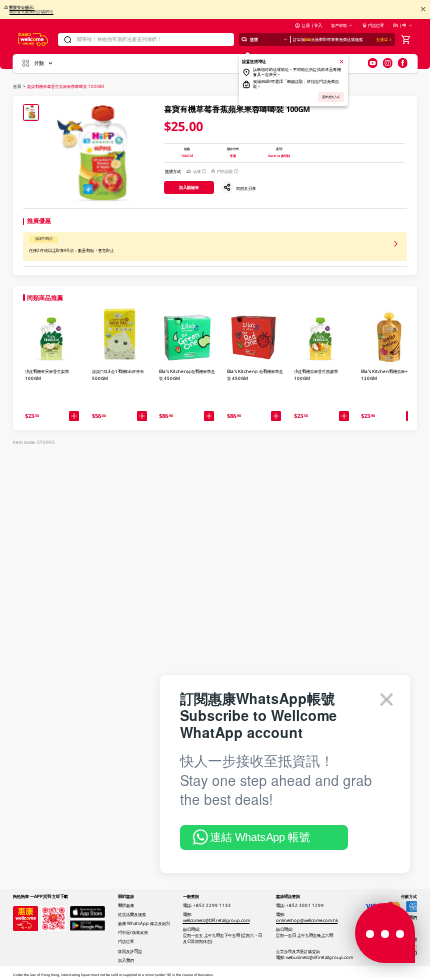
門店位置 (376, 25)
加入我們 (126, 960)
